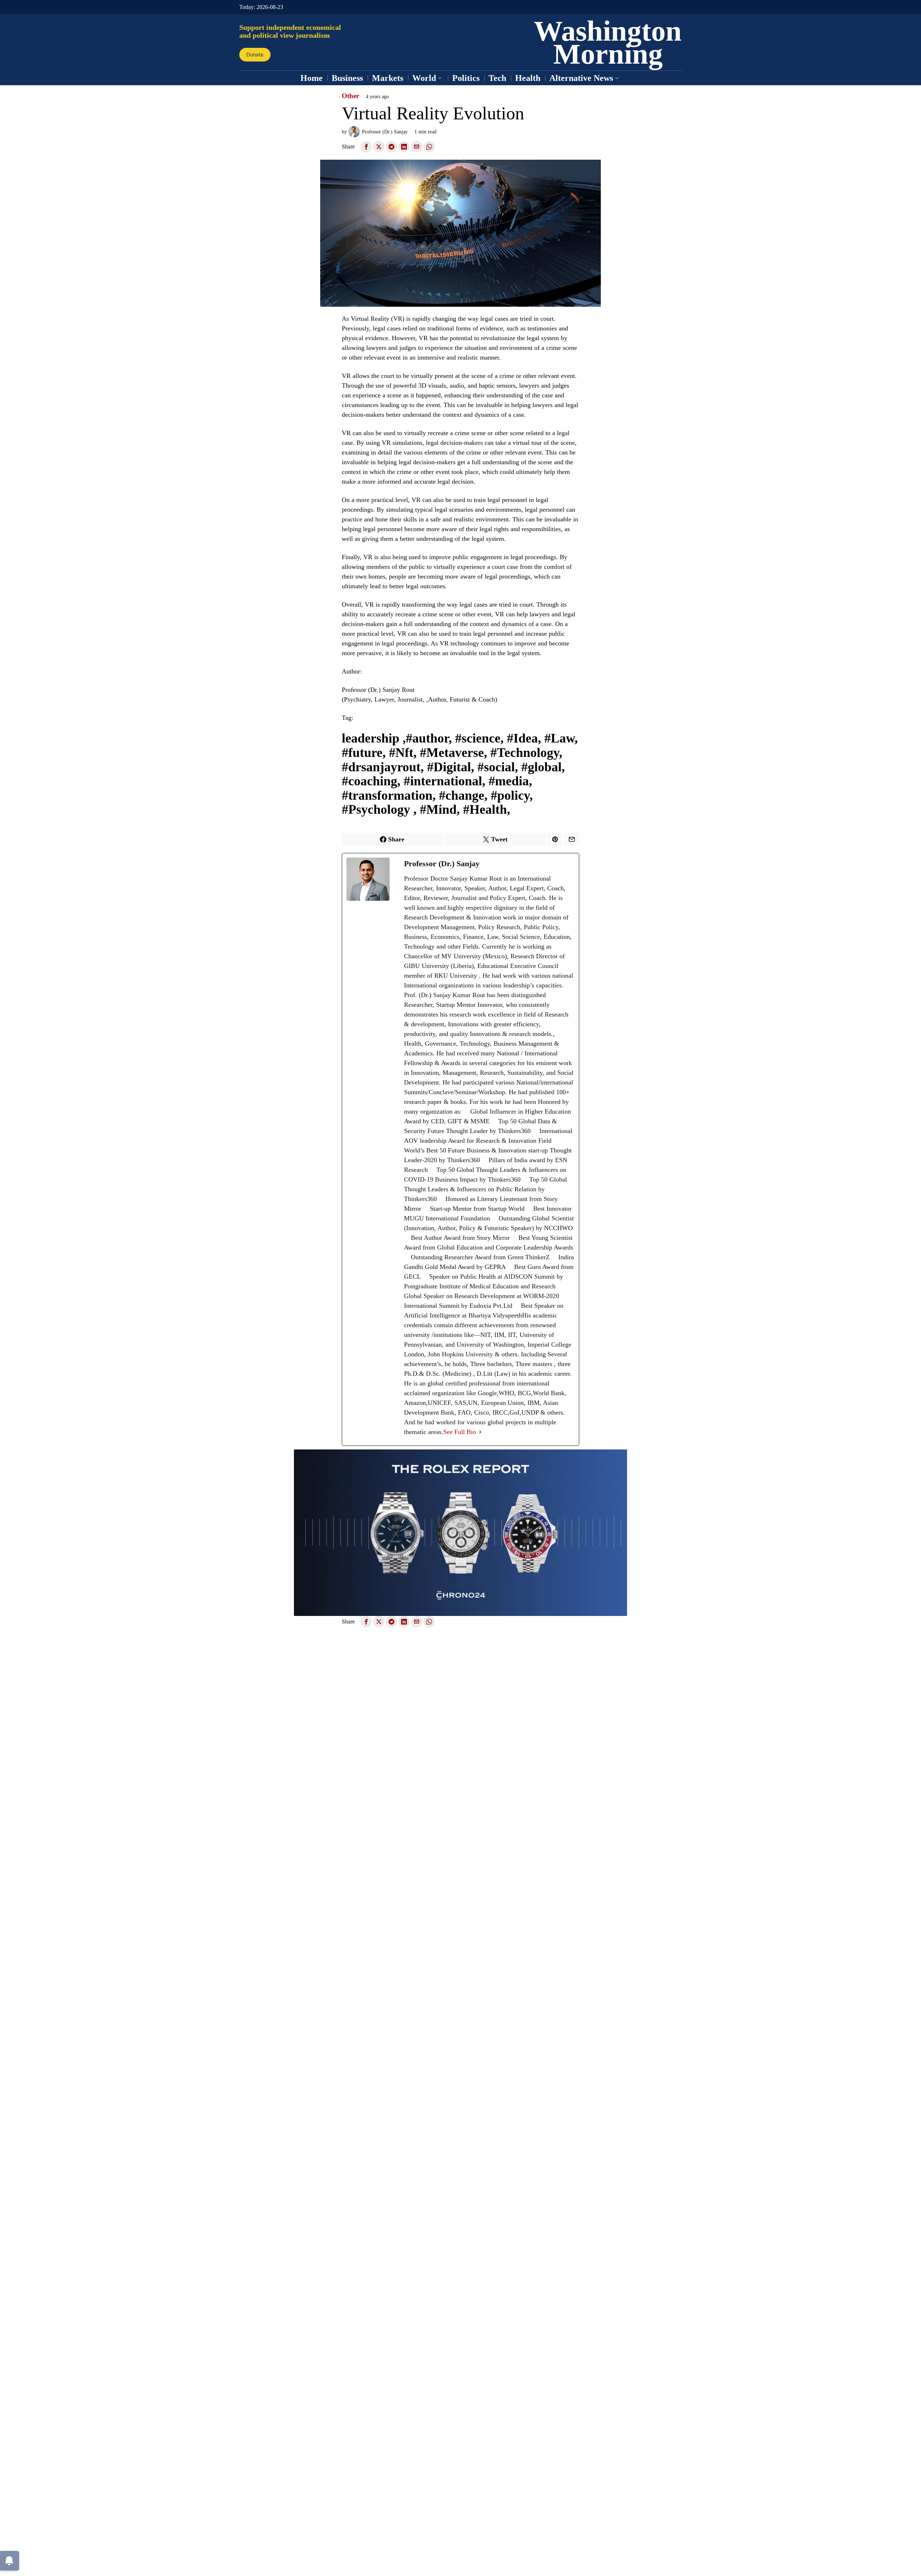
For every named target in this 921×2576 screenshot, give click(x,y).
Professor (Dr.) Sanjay (385, 132)
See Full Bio (460, 1432)
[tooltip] (366, 147)
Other (350, 96)
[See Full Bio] (480, 1432)
